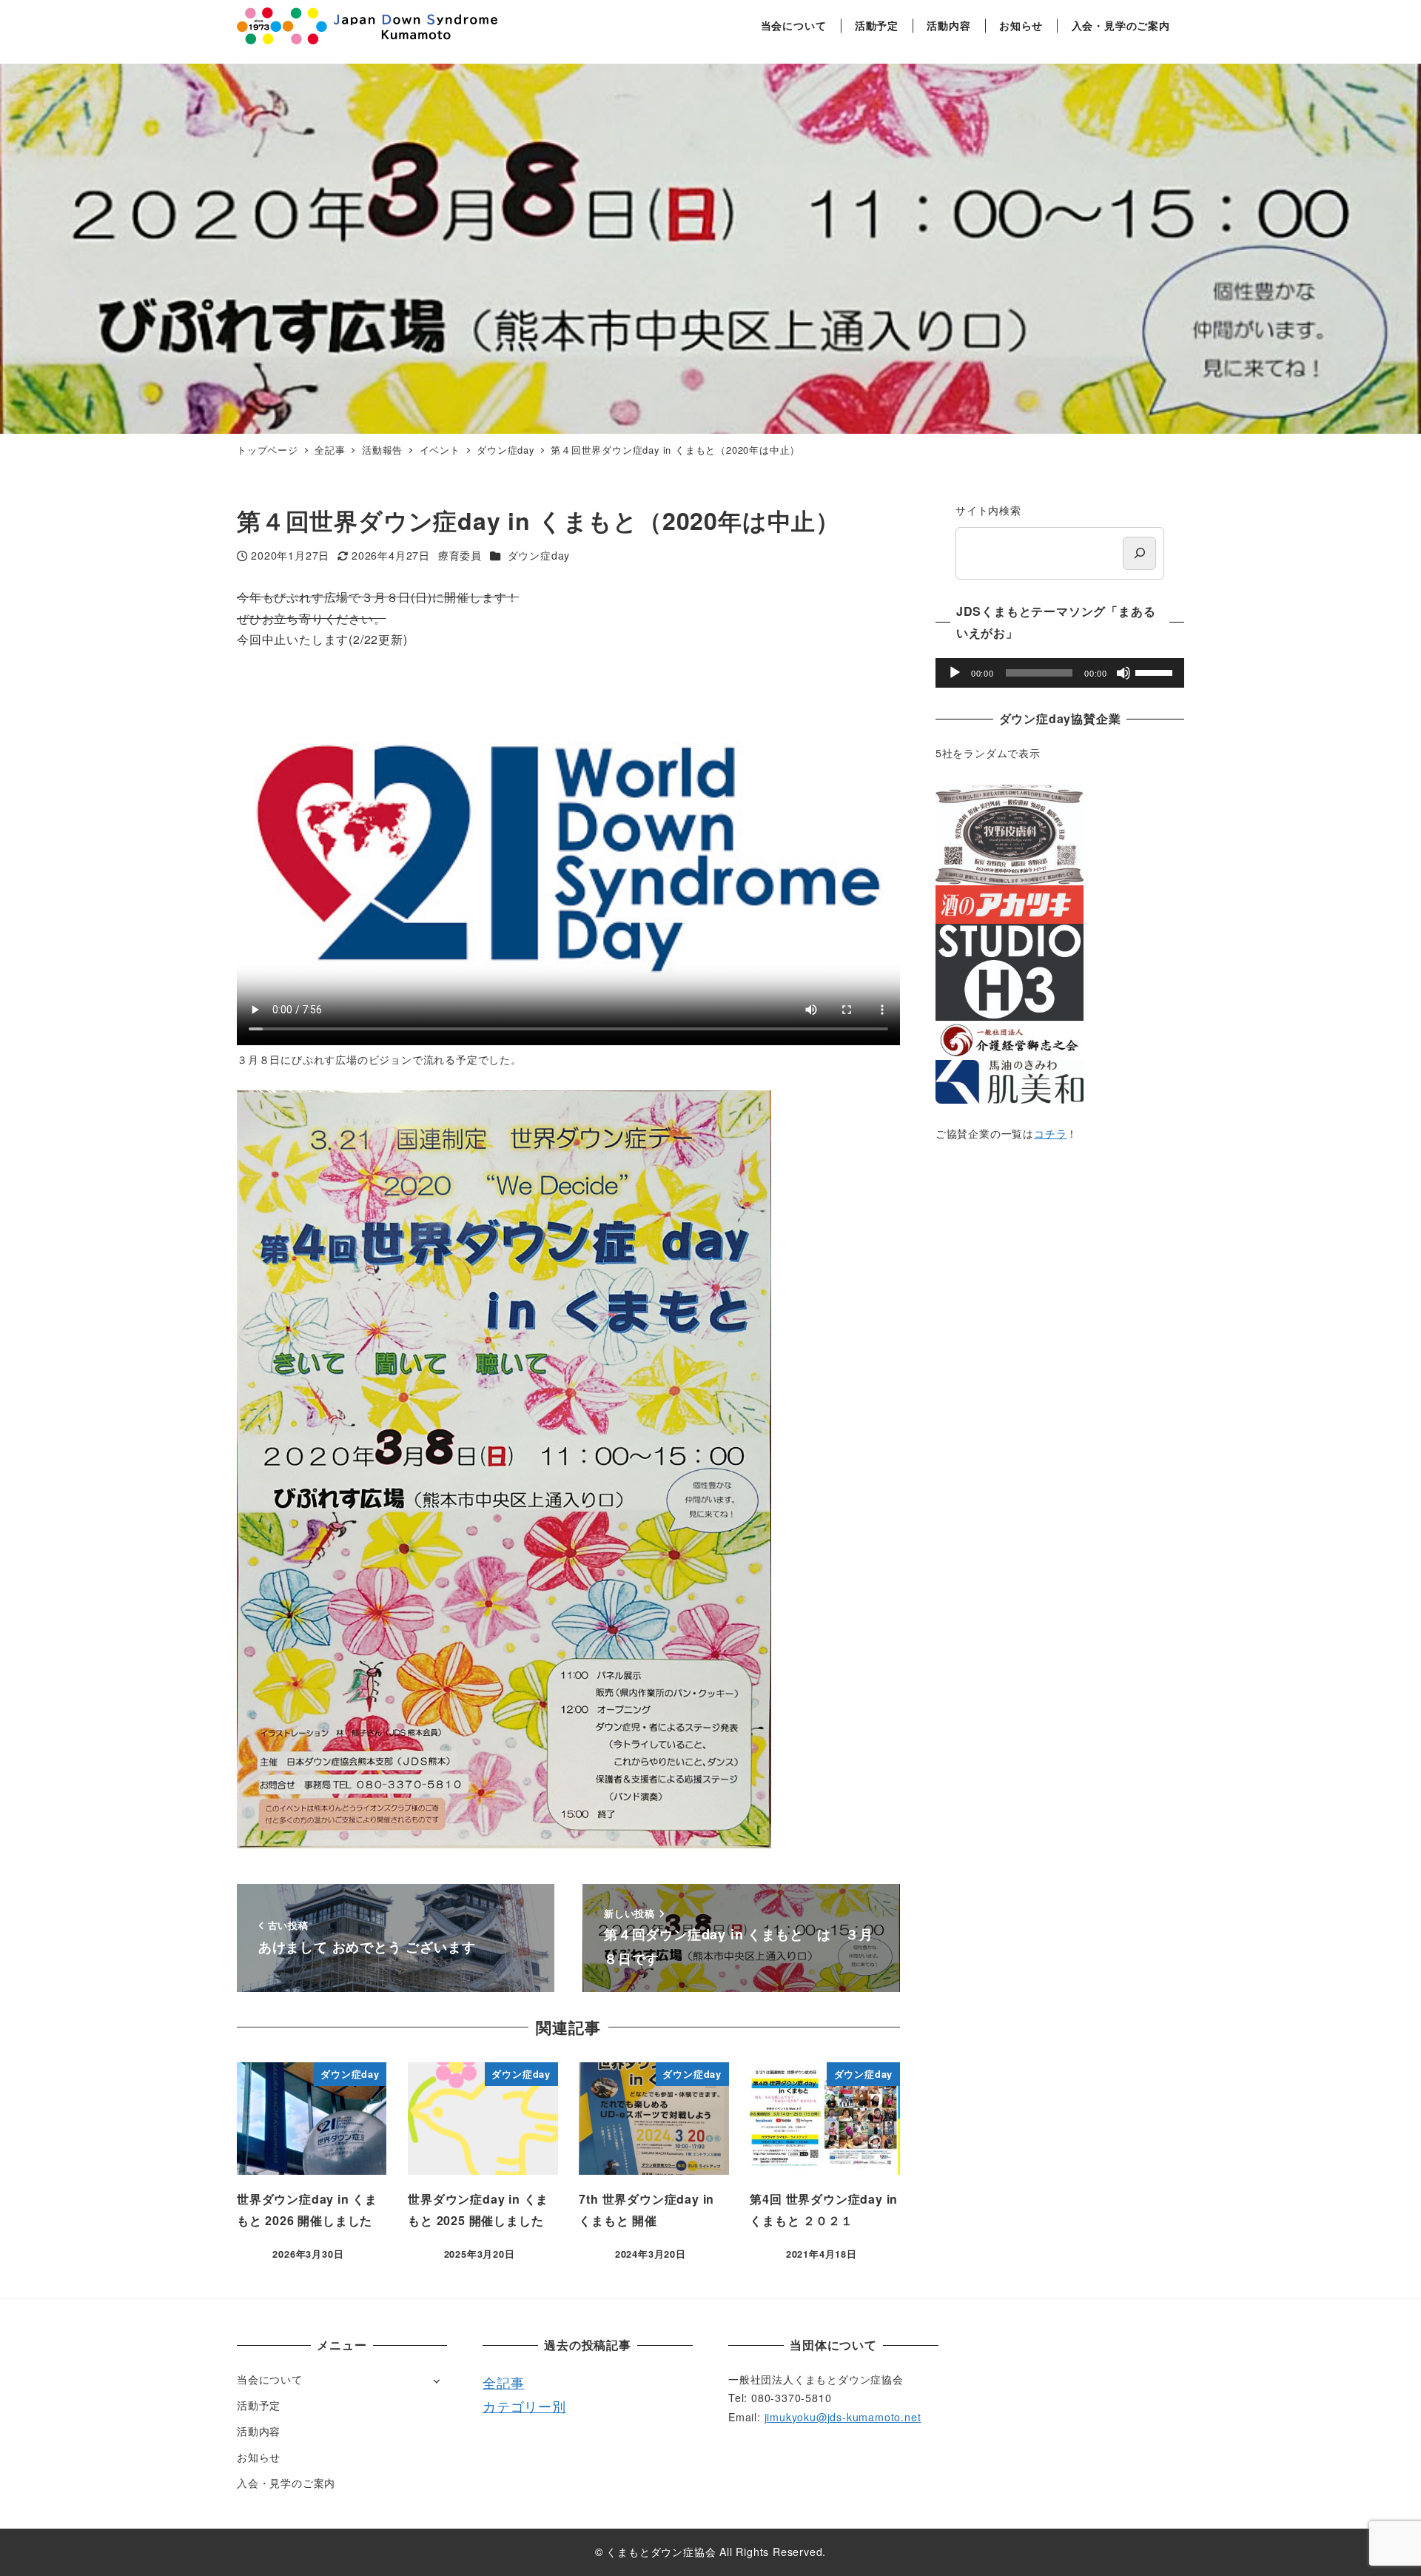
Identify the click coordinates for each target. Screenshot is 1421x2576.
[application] (1060, 673)
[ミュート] (1123, 673)
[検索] (1139, 553)
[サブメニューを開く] (436, 2380)
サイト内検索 (988, 510)
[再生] (955, 673)
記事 (511, 2382)
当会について (270, 2379)
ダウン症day (539, 555)
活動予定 (259, 2405)
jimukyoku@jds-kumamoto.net (843, 2417)
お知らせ (259, 2457)
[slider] (1156, 671)
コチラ (1050, 1133)
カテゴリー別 (524, 2406)
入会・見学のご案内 (286, 2483)
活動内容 (259, 2431)
